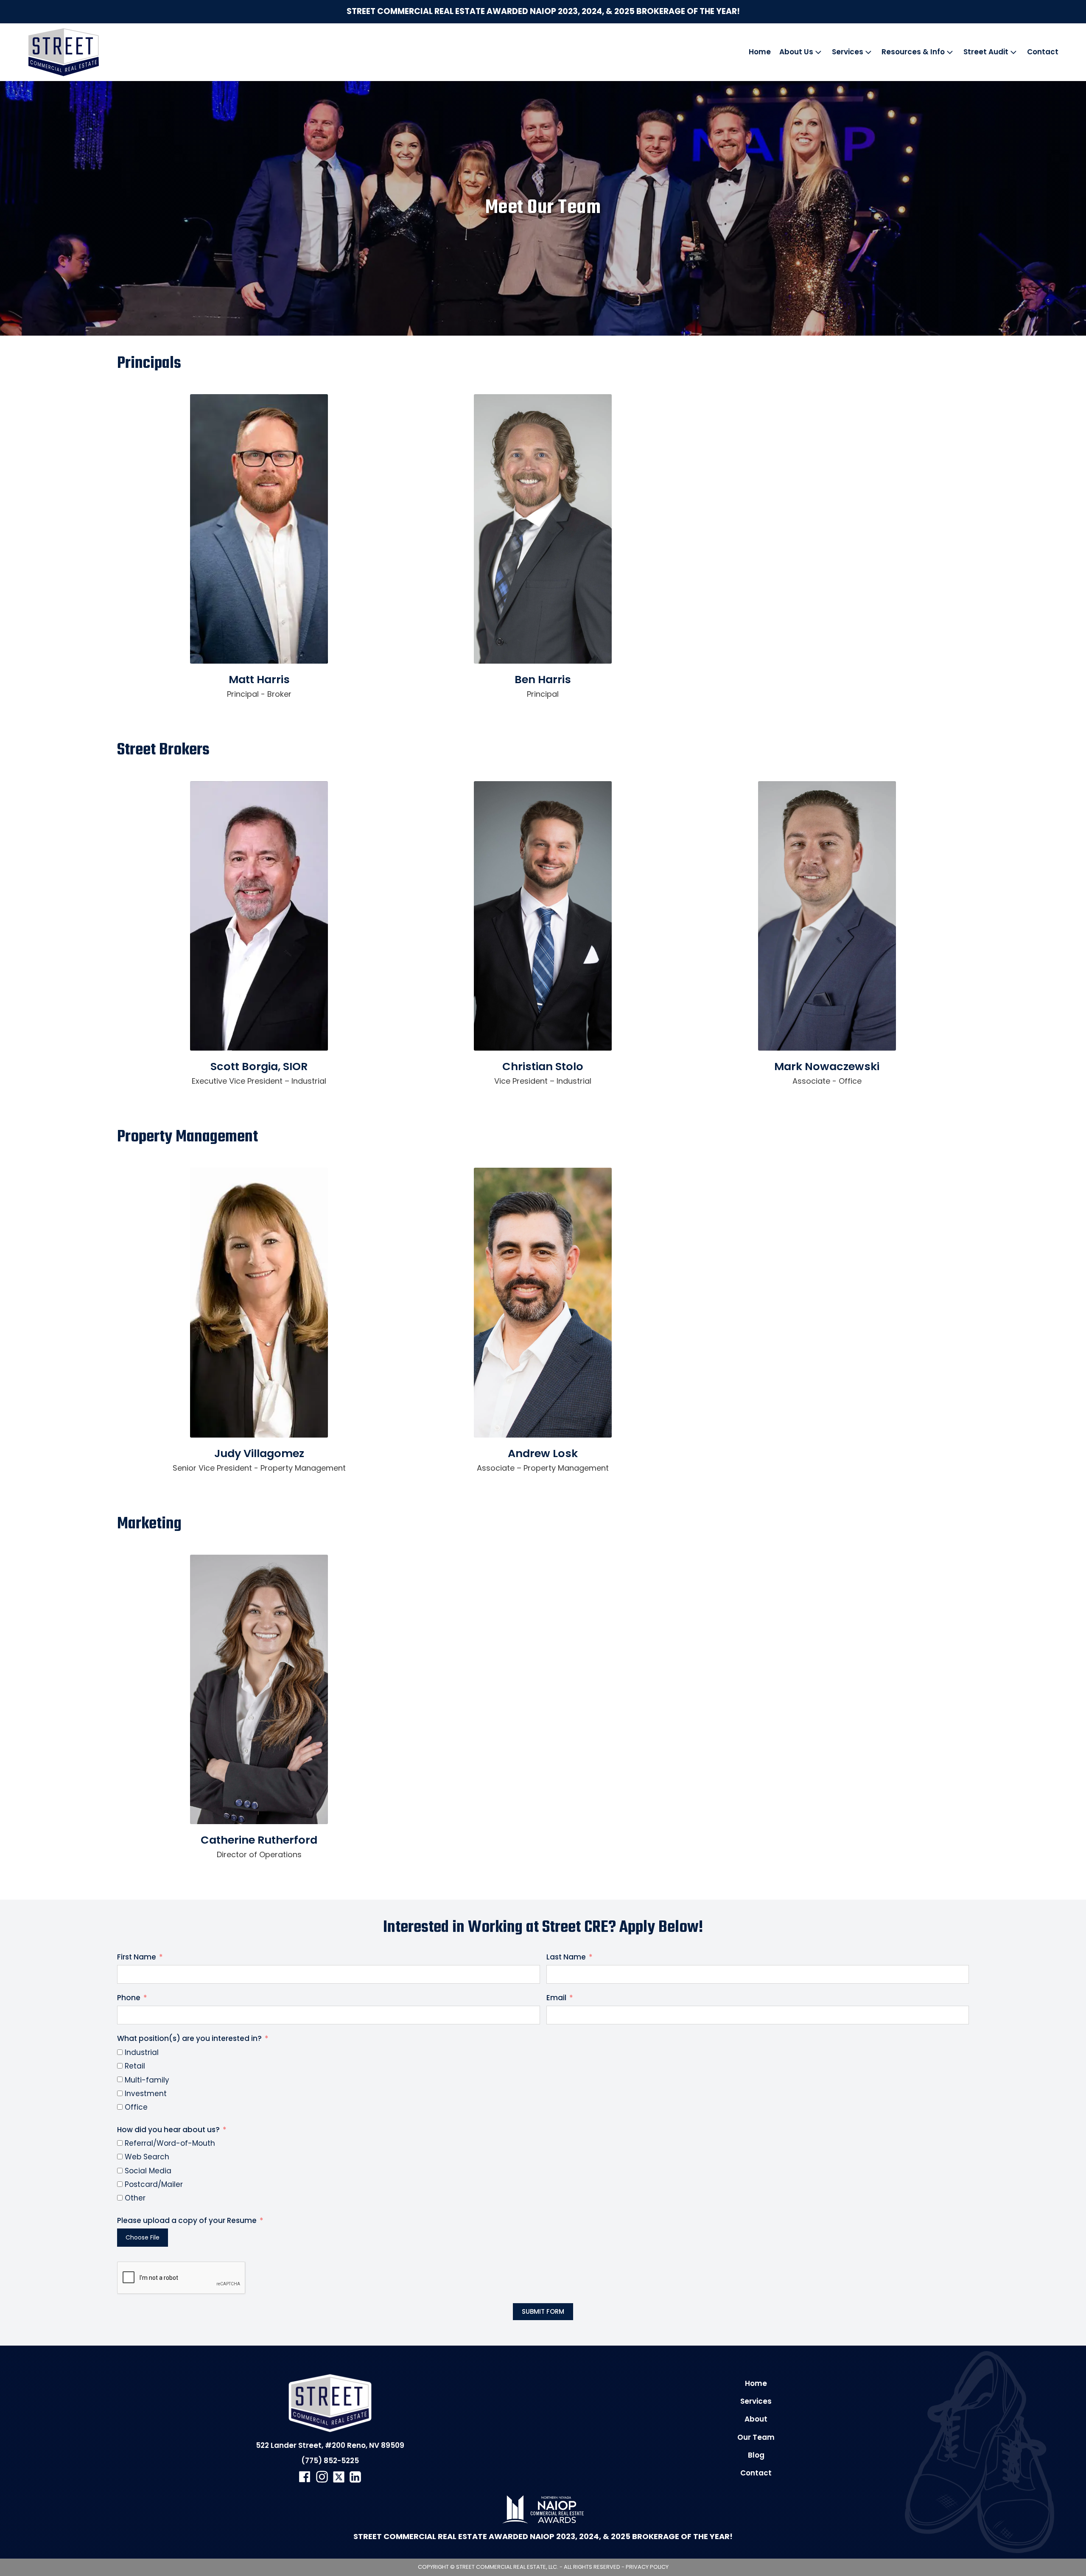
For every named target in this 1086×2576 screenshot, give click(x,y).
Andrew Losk (543, 1453)
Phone (129, 1998)
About (756, 2419)
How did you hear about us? (168, 2130)
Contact (1043, 52)
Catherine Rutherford (259, 1840)
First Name (137, 1957)
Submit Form (543, 2311)
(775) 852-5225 (330, 2461)
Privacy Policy (647, 2567)
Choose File (143, 2237)
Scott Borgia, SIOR (259, 1066)
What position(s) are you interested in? (189, 2038)
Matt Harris (259, 679)
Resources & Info (913, 52)
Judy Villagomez (259, 1453)
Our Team (756, 2437)
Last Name (566, 1957)
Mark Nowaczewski (827, 1066)
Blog (756, 2455)
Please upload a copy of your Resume (187, 2220)
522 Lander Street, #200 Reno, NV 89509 (330, 2445)
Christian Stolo (543, 1066)
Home (760, 52)
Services (848, 52)
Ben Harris (543, 679)
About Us (796, 52)
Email (556, 1998)
